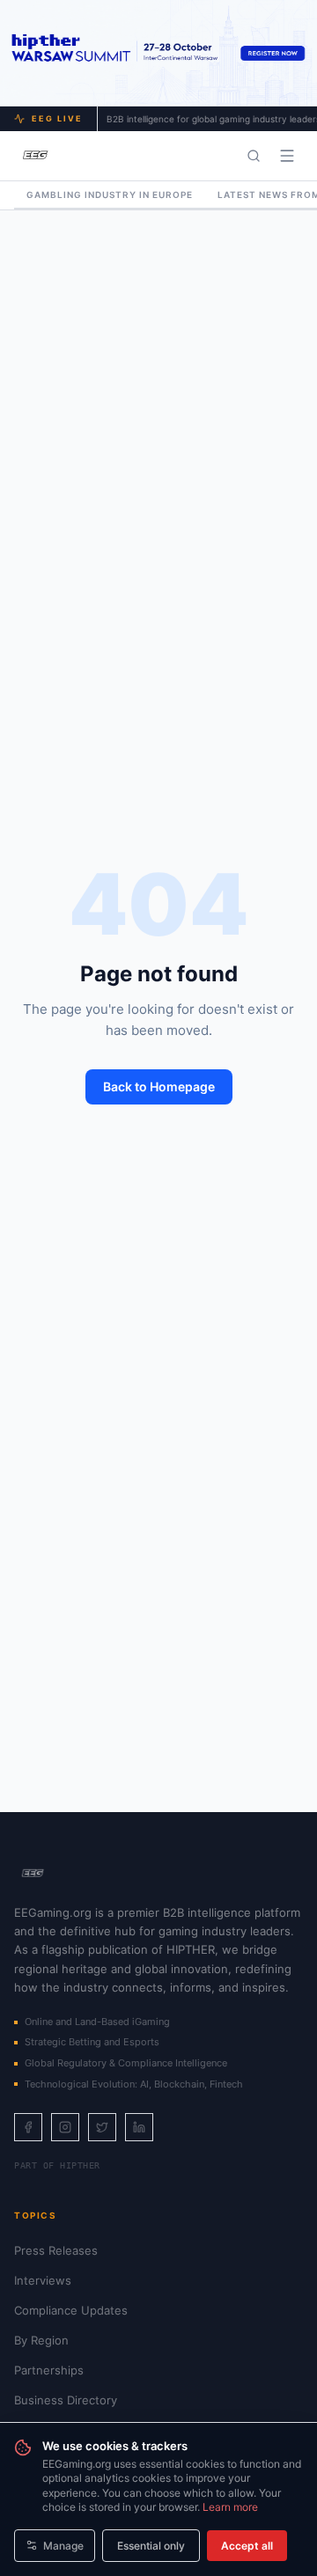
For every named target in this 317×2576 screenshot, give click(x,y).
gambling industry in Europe (110, 194)
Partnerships (49, 2370)
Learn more (230, 2507)
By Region (41, 2340)
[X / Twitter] (102, 2127)
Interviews (43, 2280)
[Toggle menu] (287, 156)
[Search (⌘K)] (254, 156)
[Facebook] (28, 2127)
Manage (63, 2546)
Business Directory (66, 2400)
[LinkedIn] (139, 2127)
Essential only (151, 2546)
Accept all (247, 2546)
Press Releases (56, 2250)
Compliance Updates (71, 2310)
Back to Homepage (159, 1086)
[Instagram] (65, 2127)
